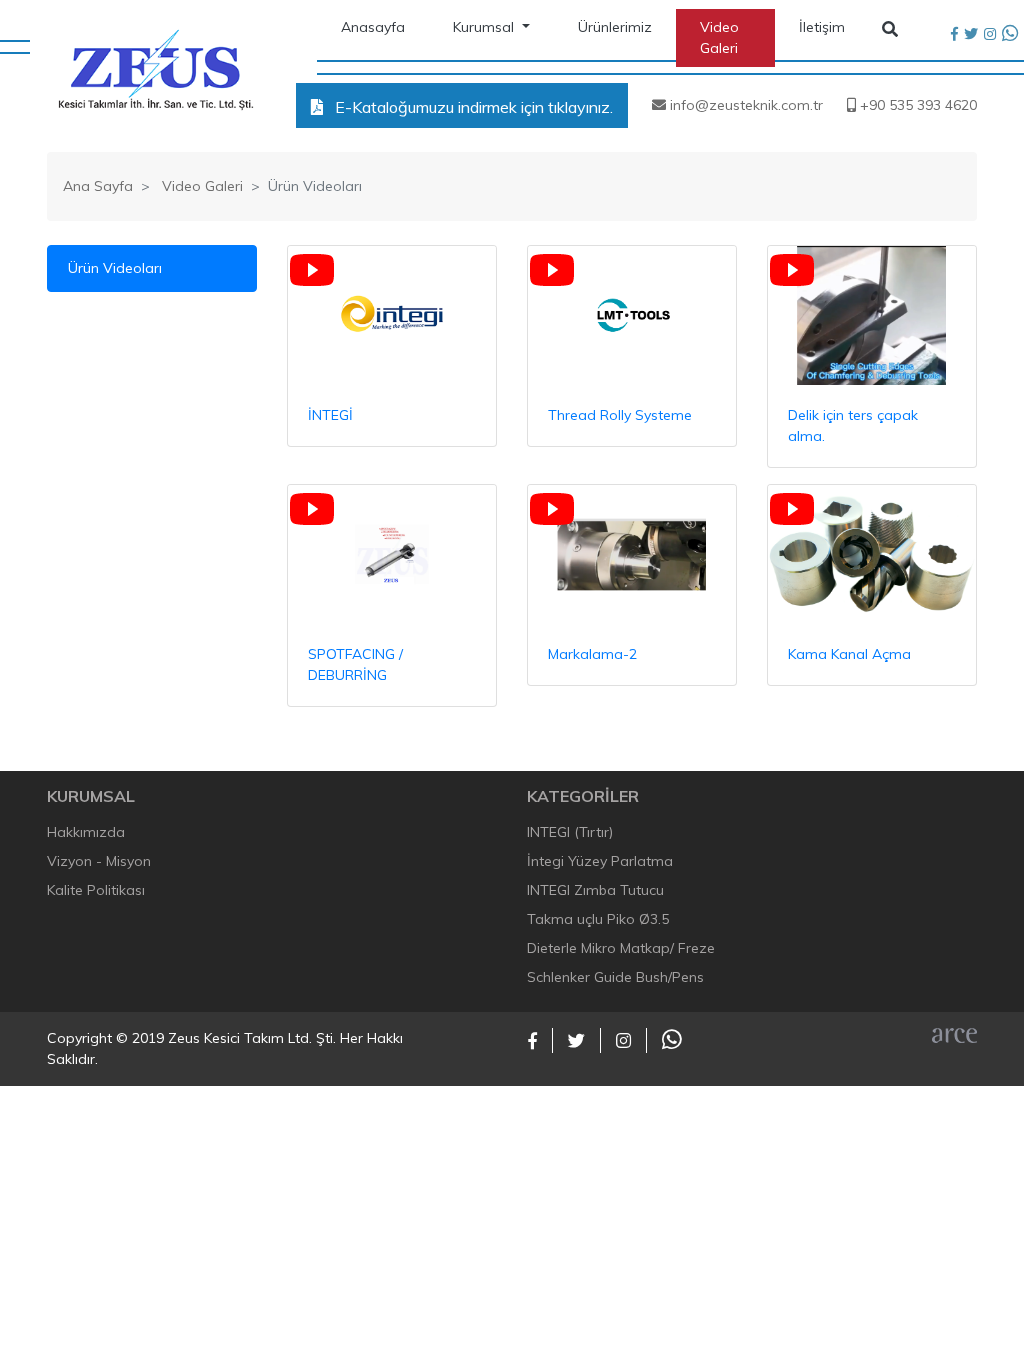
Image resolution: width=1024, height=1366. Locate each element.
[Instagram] (990, 34)
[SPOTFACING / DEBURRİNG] (392, 554)
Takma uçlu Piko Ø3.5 (598, 919)
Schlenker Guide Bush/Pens (615, 977)
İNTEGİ (330, 415)
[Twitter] (971, 34)
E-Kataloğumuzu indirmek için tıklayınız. (472, 107)
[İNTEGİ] (392, 315)
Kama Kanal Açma (849, 654)
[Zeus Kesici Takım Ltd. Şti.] (155, 68)
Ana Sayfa (98, 186)
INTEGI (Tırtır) (570, 832)
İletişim (822, 27)
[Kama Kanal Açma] (872, 554)
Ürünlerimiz (615, 27)
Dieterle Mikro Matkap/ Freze (621, 948)
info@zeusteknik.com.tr (744, 105)
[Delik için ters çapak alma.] (872, 315)
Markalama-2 (592, 654)
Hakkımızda (86, 832)
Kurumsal (485, 27)
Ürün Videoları (115, 268)
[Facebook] (954, 34)
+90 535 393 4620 (916, 105)
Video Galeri (719, 37)
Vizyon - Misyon (99, 861)
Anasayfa (373, 27)
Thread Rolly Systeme (620, 415)
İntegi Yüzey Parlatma (600, 861)
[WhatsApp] (1010, 34)
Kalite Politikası (96, 890)
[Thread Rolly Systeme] (632, 315)
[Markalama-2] (632, 554)
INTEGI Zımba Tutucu (595, 890)
